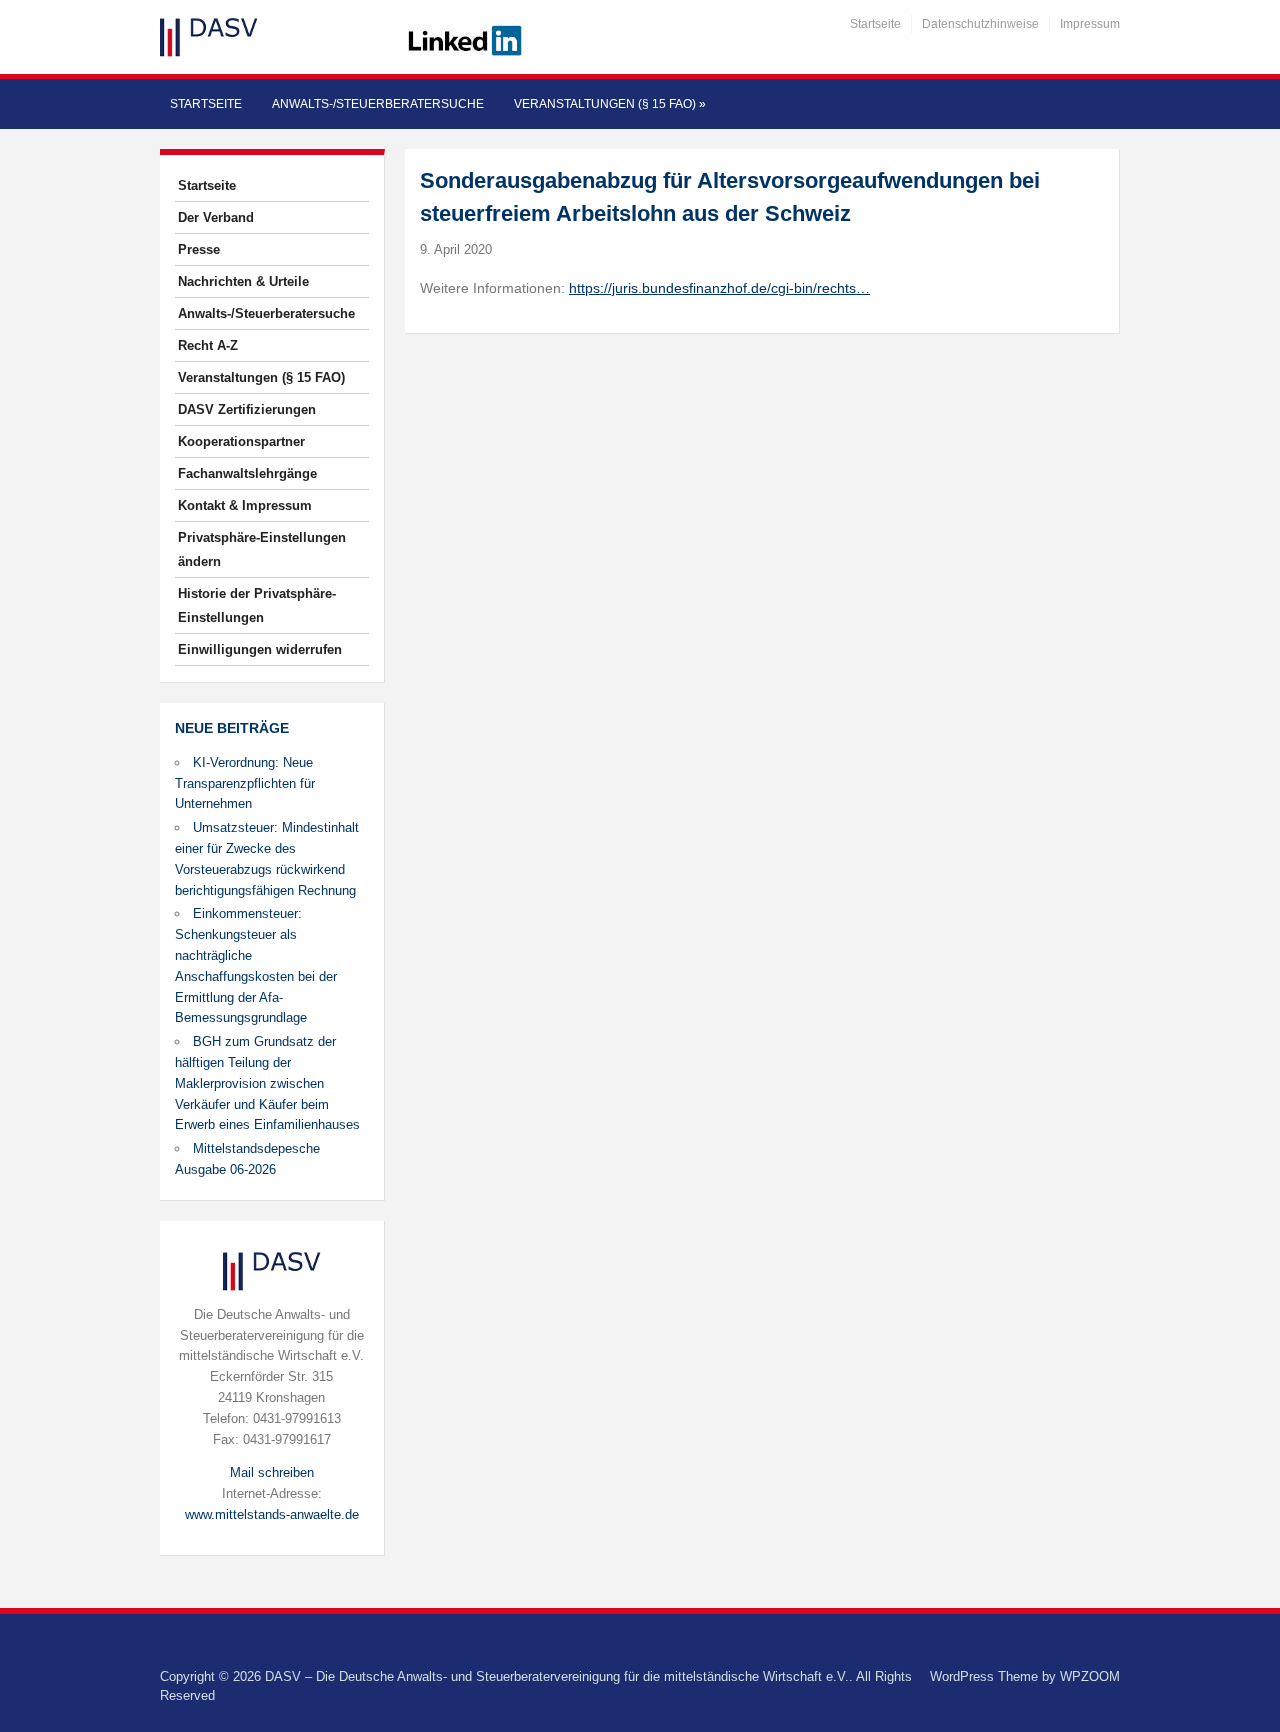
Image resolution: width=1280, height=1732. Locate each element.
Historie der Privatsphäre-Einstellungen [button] (257, 605)
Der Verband (216, 217)
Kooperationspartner (241, 441)
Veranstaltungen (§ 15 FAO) (610, 104)
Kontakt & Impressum (245, 505)
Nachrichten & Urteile (243, 281)
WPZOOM (1090, 1676)
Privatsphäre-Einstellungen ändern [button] (262, 549)
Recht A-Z (208, 345)
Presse (199, 249)
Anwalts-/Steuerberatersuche (378, 104)
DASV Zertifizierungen (247, 409)
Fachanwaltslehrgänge (247, 473)
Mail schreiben (272, 1472)
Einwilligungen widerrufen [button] (260, 649)
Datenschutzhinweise (980, 24)
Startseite (875, 24)
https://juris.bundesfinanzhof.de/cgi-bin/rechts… (719, 288)
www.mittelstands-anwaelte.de (272, 1514)
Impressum (1090, 24)
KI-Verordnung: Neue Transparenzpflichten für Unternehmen (245, 783)
